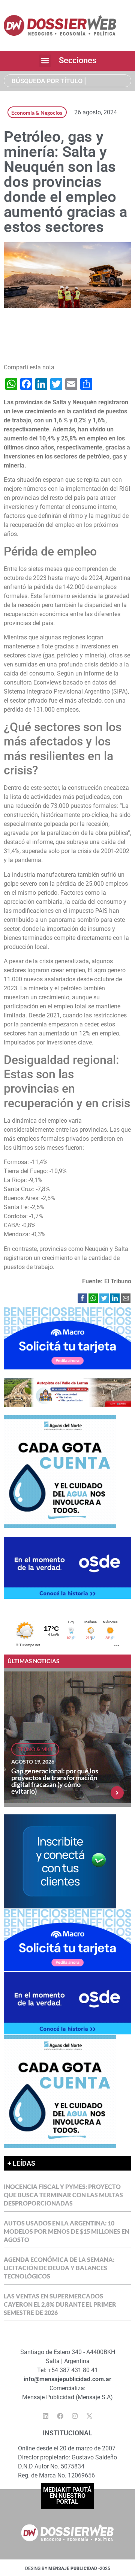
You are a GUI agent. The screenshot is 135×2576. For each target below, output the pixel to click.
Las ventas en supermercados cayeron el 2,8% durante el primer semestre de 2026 (60, 2304)
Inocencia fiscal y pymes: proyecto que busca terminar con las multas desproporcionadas (63, 2195)
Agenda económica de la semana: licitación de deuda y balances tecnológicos (59, 2268)
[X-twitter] (90, 2416)
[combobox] (67, 81)
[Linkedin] (46, 2416)
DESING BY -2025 (68, 2568)
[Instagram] (75, 2416)
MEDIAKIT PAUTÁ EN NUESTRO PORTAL (67, 2496)
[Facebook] (60, 2416)
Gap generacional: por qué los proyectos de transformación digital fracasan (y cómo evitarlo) (55, 1781)
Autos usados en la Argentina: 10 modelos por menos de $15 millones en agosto (67, 2231)
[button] (45, 61)
